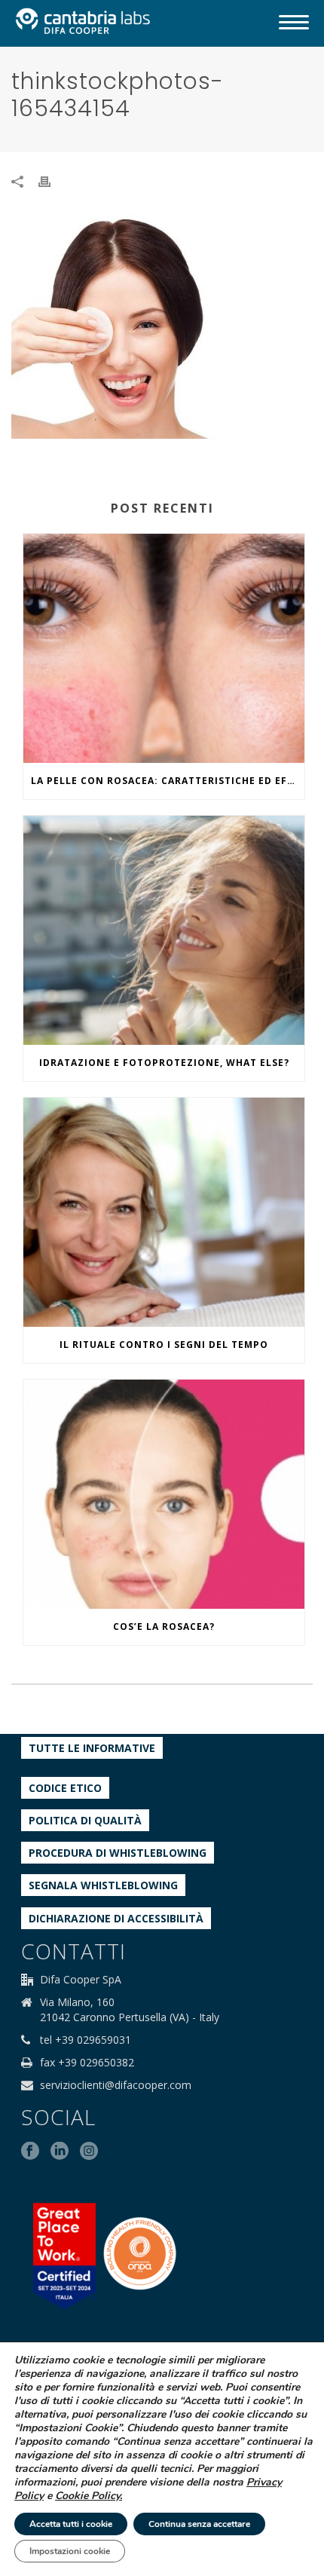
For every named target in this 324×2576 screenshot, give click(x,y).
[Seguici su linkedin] (60, 2152)
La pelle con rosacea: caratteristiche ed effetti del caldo (168, 781)
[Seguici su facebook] (30, 2152)
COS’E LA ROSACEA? (164, 1626)
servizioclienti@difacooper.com (116, 2085)
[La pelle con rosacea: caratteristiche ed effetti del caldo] (164, 648)
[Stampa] (52, 181)
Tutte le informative (92, 1748)
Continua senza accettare (199, 2524)
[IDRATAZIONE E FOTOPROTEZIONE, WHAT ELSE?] (164, 930)
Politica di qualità (85, 1820)
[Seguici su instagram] (89, 2152)
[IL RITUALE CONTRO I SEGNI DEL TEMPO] (164, 1212)
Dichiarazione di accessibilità (116, 1918)
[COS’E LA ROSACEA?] (164, 1494)
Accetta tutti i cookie (71, 2524)
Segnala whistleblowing (103, 1885)
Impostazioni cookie (70, 2551)
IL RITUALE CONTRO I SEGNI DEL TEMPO (164, 1345)
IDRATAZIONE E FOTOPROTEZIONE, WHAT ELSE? (164, 1063)
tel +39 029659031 (86, 2040)
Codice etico (65, 1788)
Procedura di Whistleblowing (118, 1853)
